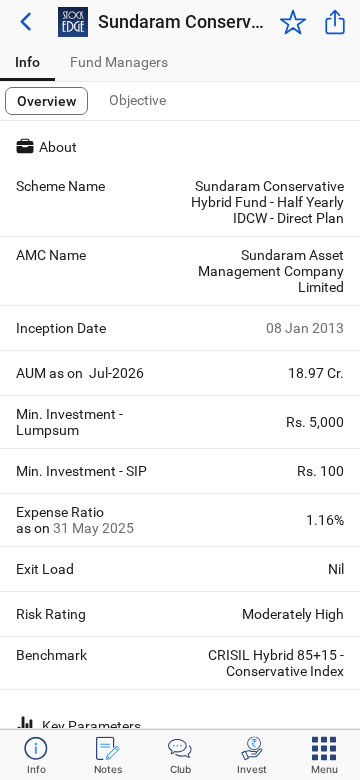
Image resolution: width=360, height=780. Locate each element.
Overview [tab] (46, 101)
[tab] (27, 62)
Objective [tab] (137, 100)
